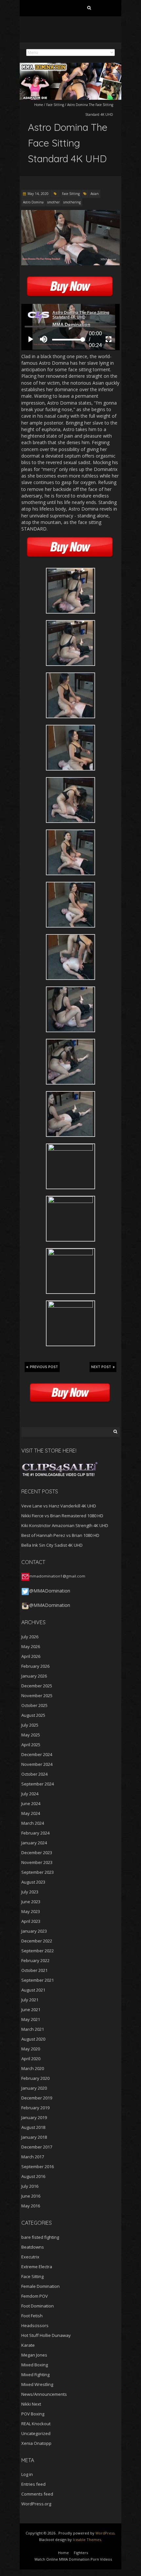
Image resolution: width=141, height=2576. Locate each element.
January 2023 (34, 1931)
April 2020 (31, 2059)
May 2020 (31, 2049)
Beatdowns (33, 2247)
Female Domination (40, 2286)
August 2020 (33, 2039)
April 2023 (31, 1921)
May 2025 (31, 1735)
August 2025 (33, 1715)
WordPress (105, 2533)
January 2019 (34, 2117)
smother (53, 202)
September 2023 (38, 1872)
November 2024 (37, 1764)
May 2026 (31, 1646)
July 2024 (30, 1794)
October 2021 (34, 1970)
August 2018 (33, 2127)
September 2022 (38, 1951)
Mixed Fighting (35, 2375)
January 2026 (34, 1676)
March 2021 (33, 2029)
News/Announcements (44, 2394)
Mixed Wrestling (37, 2384)
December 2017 (37, 2147)
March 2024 (33, 1823)
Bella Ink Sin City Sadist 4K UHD (52, 1545)
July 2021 (30, 2000)
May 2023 (31, 1911)
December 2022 (37, 1941)
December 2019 (37, 2098)
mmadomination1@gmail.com (57, 1576)
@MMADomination (50, 1591)
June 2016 (31, 2196)
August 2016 (33, 2176)
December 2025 (37, 1686)
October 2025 (34, 1705)
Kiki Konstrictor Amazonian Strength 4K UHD (65, 1525)
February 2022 (35, 1960)
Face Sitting (55, 105)
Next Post (101, 1367)
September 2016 (38, 2167)
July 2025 (30, 1725)
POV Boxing (33, 2414)
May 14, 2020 (38, 194)
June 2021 (31, 2010)
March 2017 (33, 2157)
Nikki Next (31, 2404)
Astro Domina (33, 202)
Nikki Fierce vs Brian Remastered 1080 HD (62, 1516)
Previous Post (44, 1367)
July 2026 (30, 1637)
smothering (72, 202)
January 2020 (34, 2088)
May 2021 (31, 2019)
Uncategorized (36, 2433)
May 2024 (31, 1813)
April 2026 (31, 1656)
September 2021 (38, 1980)
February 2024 (35, 1833)
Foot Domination (38, 2306)
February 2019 (35, 2108)
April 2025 (31, 1745)
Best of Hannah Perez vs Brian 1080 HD (60, 1535)
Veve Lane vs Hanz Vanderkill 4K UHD (59, 1506)
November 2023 (37, 1862)
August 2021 (33, 1990)
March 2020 (33, 2068)
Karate (28, 2345)
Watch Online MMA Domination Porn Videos (73, 2559)
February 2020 (35, 2078)
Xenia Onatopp (36, 2443)
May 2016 (31, 2206)
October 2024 (34, 1774)
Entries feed (33, 2484)
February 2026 (35, 1666)
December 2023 (37, 1853)
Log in (27, 2474)
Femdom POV (35, 2296)
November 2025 (37, 1696)
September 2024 (38, 1784)
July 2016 (30, 2186)
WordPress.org (36, 2504)
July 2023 (30, 1892)
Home (39, 105)
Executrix (30, 2257)
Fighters (81, 2553)
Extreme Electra (37, 2267)
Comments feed (37, 2494)
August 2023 (33, 1882)
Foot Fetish (32, 2316)
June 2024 (31, 1803)
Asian (95, 194)
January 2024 (34, 1843)
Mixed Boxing (35, 2365)
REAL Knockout (36, 2424)
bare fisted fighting (40, 2237)
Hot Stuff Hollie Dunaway (46, 2335)
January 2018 (34, 2137)
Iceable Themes (87, 2540)
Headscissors (35, 2325)
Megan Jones (34, 2355)
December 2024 (37, 1754)
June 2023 (31, 1902)
